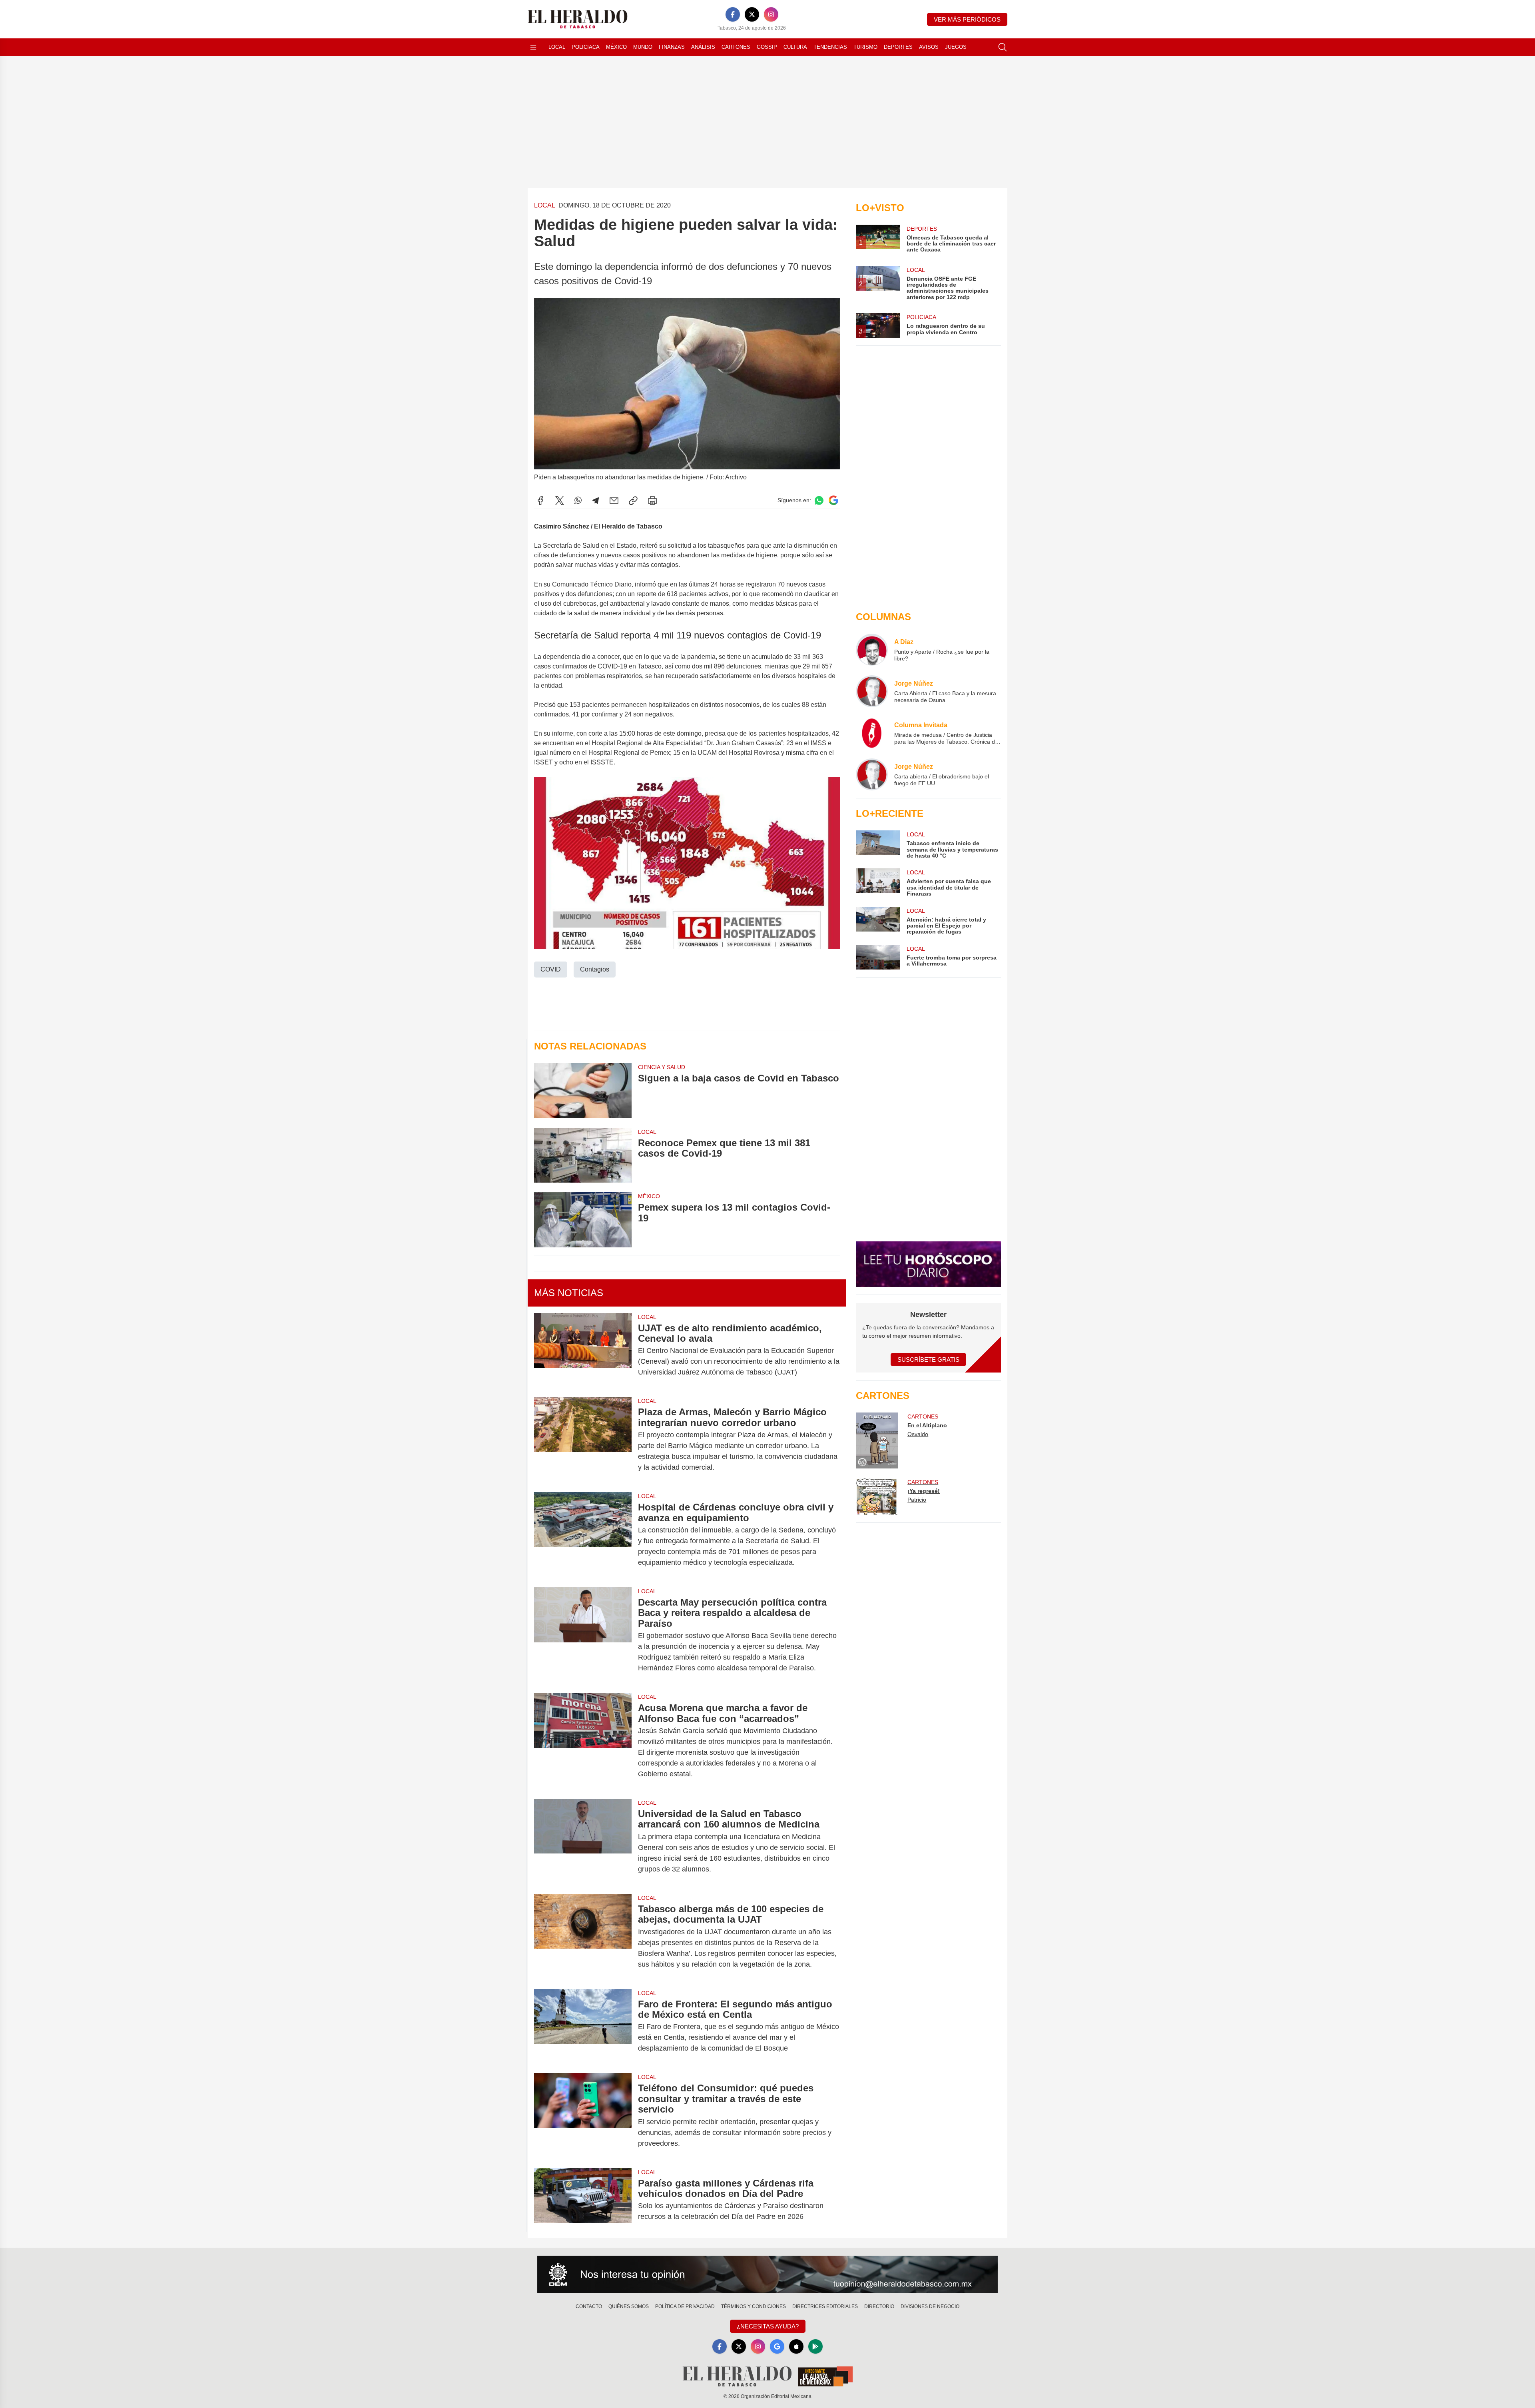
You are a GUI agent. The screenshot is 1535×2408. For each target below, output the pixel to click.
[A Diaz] (872, 650)
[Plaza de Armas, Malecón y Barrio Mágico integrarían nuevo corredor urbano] (583, 1440)
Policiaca (586, 47)
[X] (752, 14)
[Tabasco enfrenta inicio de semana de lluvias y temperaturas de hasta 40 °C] (878, 845)
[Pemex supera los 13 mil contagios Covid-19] (583, 1220)
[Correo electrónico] (614, 501)
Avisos (929, 47)
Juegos (956, 47)
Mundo (643, 47)
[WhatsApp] (578, 501)
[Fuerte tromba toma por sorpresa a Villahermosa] (878, 957)
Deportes (898, 47)
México (616, 47)
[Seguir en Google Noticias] (833, 500)
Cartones (736, 47)
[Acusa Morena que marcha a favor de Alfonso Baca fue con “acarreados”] (583, 1741)
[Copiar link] (633, 501)
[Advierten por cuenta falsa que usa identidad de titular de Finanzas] (878, 883)
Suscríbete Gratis (928, 1360)
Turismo (865, 47)
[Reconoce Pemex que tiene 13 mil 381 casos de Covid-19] (583, 1155)
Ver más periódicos (967, 19)
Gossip (767, 47)
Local (557, 47)
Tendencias (830, 47)
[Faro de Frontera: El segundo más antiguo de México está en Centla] (583, 2026)
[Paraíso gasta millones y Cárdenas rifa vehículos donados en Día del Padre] (583, 2200)
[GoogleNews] (777, 2346)
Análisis (703, 47)
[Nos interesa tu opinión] (767, 2274)
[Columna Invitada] (872, 733)
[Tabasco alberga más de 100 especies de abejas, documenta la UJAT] (583, 1937)
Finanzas (672, 47)
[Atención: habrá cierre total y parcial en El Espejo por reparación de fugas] (878, 921)
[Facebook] (733, 14)
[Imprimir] (652, 501)
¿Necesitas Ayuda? (768, 2326)
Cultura (795, 47)
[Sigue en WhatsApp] (819, 500)
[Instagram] (771, 14)
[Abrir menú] (533, 47)
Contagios (595, 969)
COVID (551, 969)
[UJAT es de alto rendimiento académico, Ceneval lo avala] (583, 1350)
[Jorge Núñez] (872, 691)
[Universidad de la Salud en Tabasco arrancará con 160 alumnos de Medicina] (583, 1841)
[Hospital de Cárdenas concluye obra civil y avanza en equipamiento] (583, 1535)
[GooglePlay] (815, 2346)
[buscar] (1003, 47)
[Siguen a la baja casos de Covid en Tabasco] (583, 1090)
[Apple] (796, 2346)
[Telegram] (596, 501)
